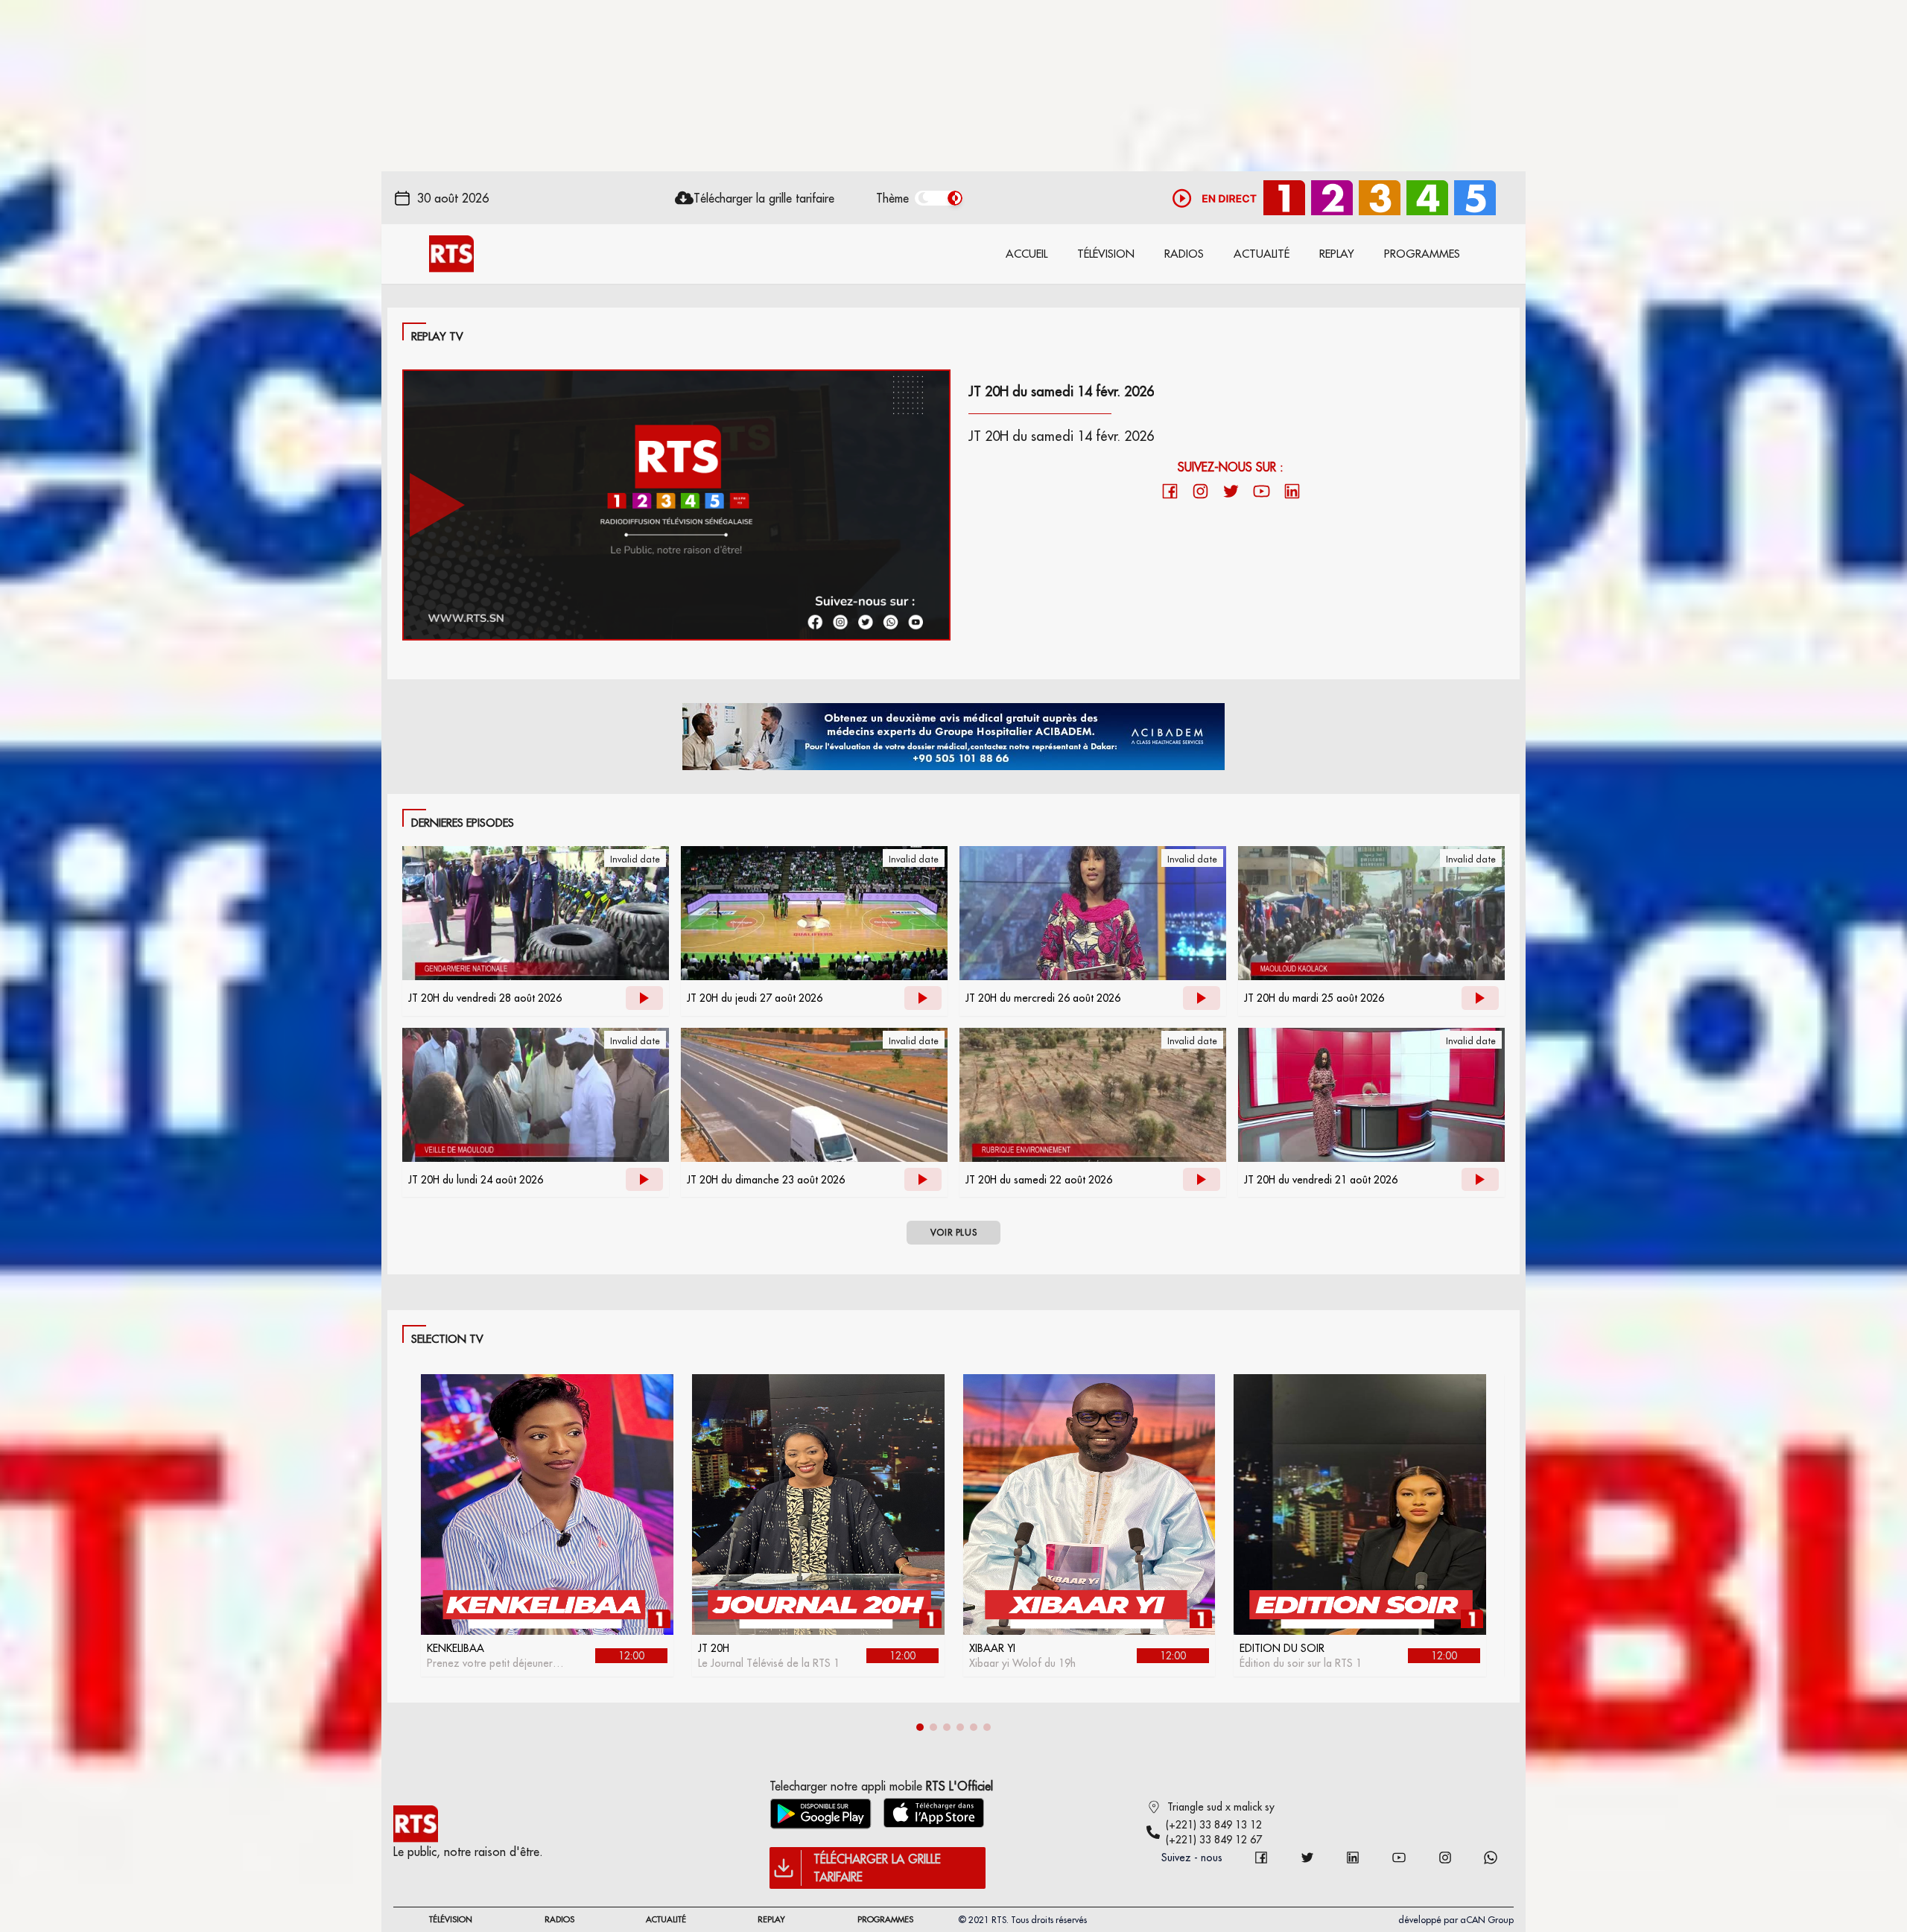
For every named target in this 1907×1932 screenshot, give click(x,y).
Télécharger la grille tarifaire (764, 198)
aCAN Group (1487, 1920)
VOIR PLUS (953, 1232)
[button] (920, 1727)
